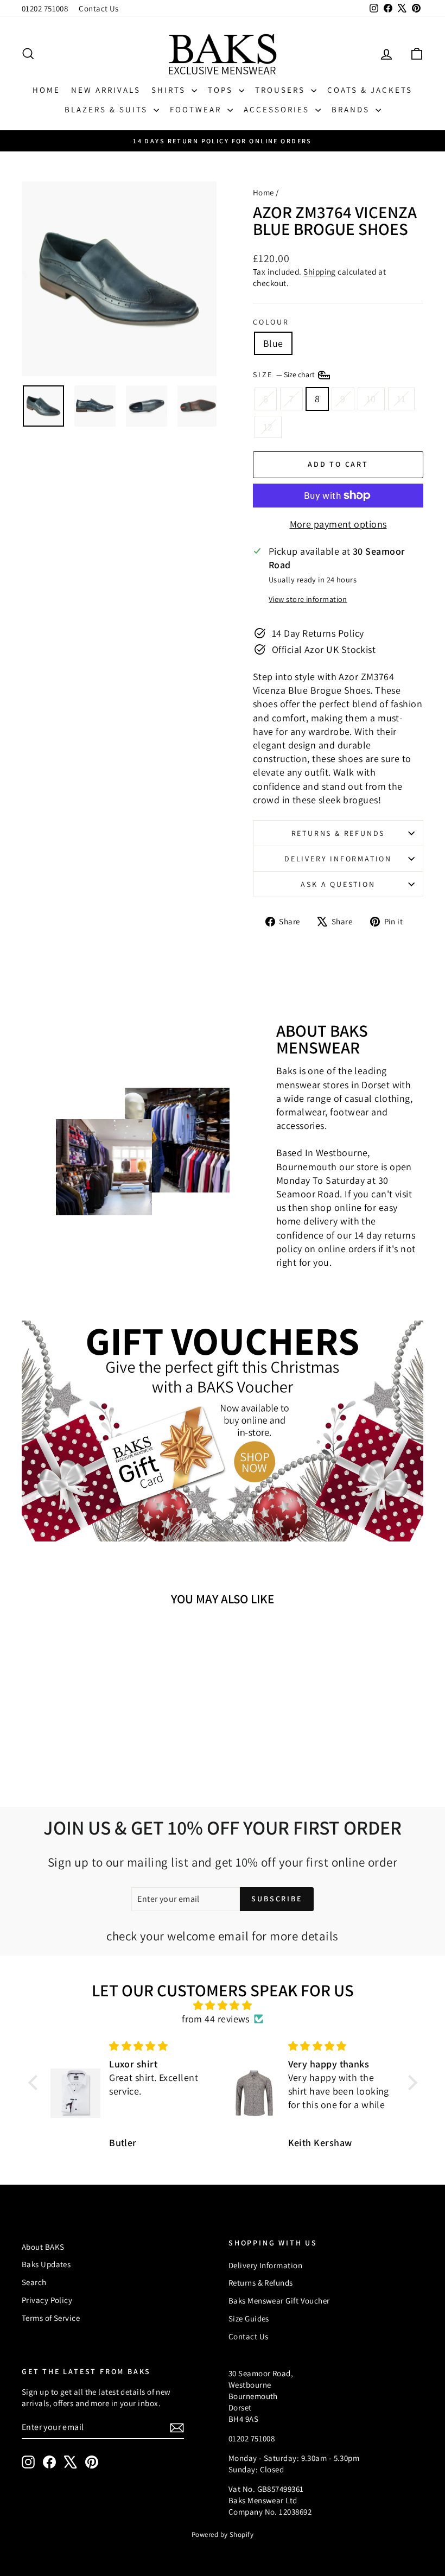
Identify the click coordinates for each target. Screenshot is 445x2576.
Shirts (170, 90)
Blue (273, 343)
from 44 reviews (216, 2019)
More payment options (338, 524)
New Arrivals (106, 90)
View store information (308, 599)
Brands (352, 109)
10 (371, 399)
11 (401, 399)
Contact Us (99, 8)
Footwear (197, 109)
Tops (222, 90)
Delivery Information (338, 859)
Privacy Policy (47, 2300)
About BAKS (43, 2247)
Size (285, 375)
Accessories (278, 109)
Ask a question (338, 884)
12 (268, 427)
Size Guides (249, 2318)
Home (46, 90)
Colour (271, 322)
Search (34, 2282)
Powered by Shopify (223, 2534)
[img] (223, 2005)
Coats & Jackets (370, 90)
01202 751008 (45, 8)
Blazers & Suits (108, 109)
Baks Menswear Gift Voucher (279, 2301)
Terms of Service (51, 2318)
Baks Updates (46, 2264)
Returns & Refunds (338, 833)
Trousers (282, 90)
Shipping (320, 271)
